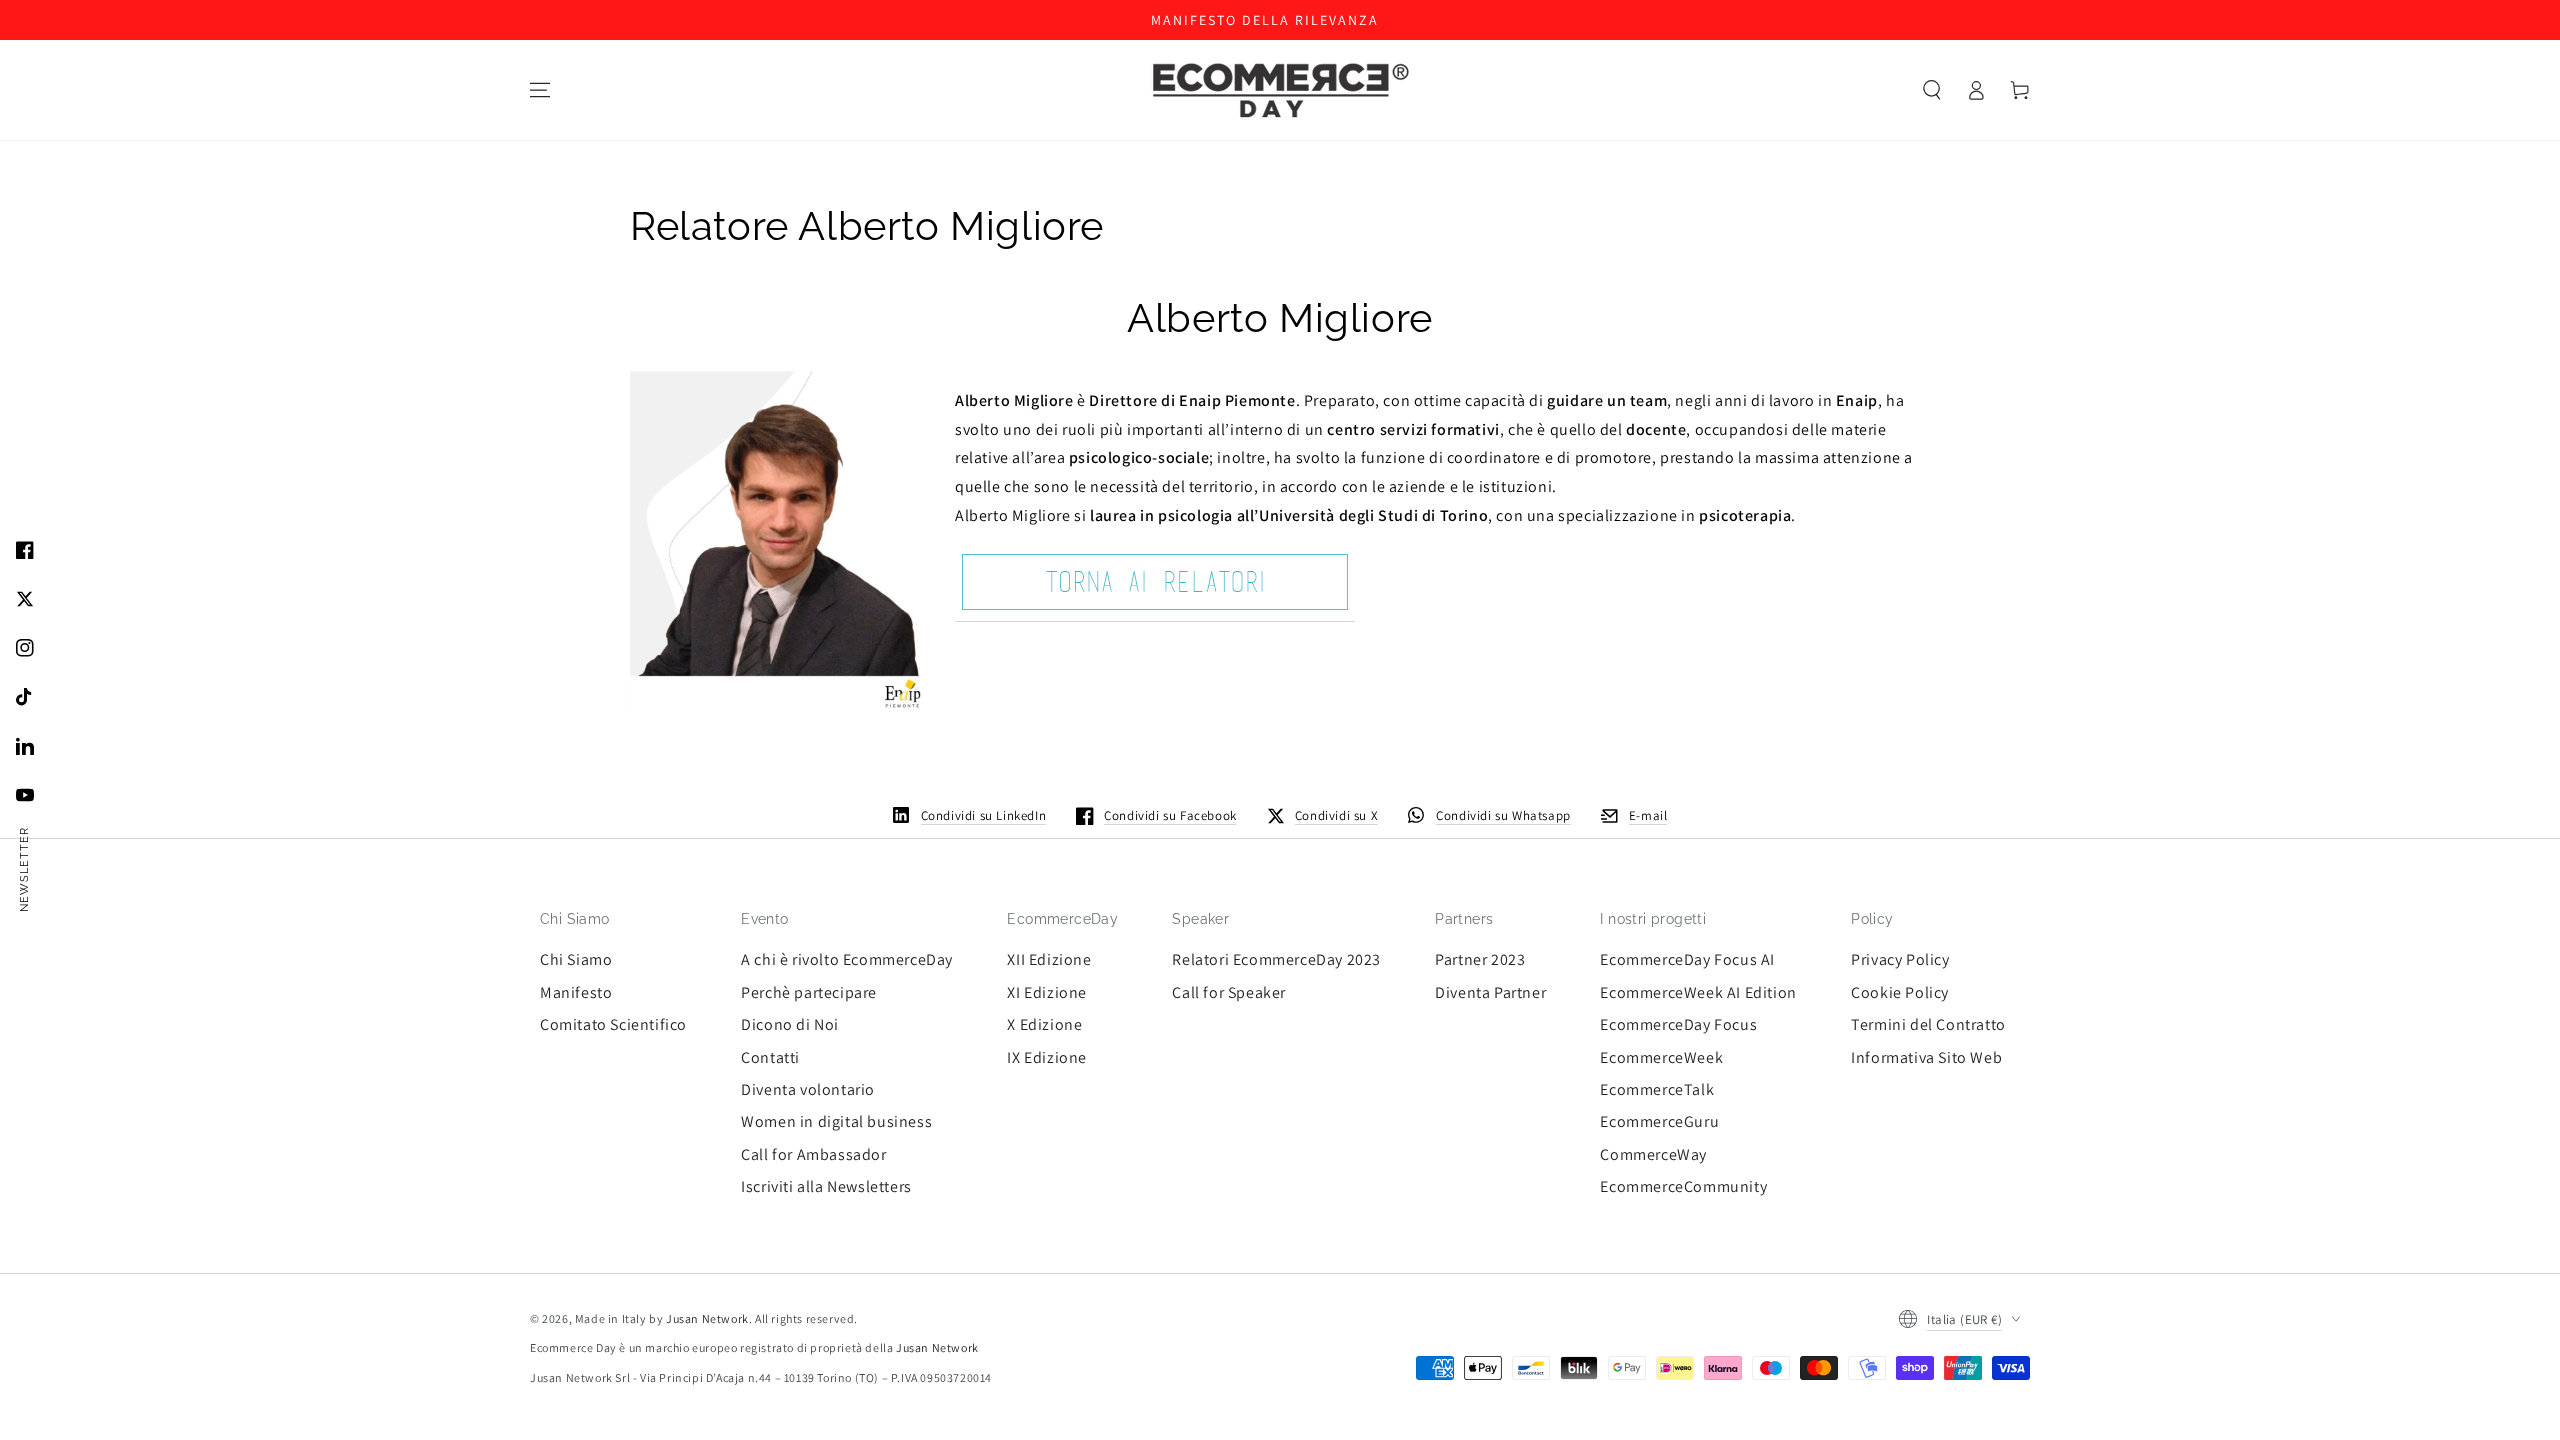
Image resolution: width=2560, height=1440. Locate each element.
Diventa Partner (1490, 992)
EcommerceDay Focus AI (1687, 959)
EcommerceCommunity (1683, 1186)
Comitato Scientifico (613, 1024)
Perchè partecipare (809, 992)
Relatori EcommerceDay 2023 (1276, 959)
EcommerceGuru (1659, 1121)
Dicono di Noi (790, 1024)
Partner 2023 (1480, 959)
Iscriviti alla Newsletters (826, 1186)
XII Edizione (1049, 959)
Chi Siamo (576, 959)
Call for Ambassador (813, 1154)
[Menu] (540, 90)
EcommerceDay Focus (1678, 1024)
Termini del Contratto (1928, 1024)
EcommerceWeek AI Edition (1698, 992)
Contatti (770, 1057)
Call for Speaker (1229, 992)
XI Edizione (1047, 992)
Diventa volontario (808, 1089)
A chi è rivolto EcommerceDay (847, 959)
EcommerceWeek (1661, 1057)
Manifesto (576, 992)
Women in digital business (836, 1121)
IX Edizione (1047, 1057)
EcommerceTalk (1657, 1089)
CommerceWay (1653, 1154)
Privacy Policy (1900, 959)
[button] (1932, 90)
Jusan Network (707, 1318)
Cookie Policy (1900, 992)
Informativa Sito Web (1926, 1057)
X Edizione (1044, 1024)
